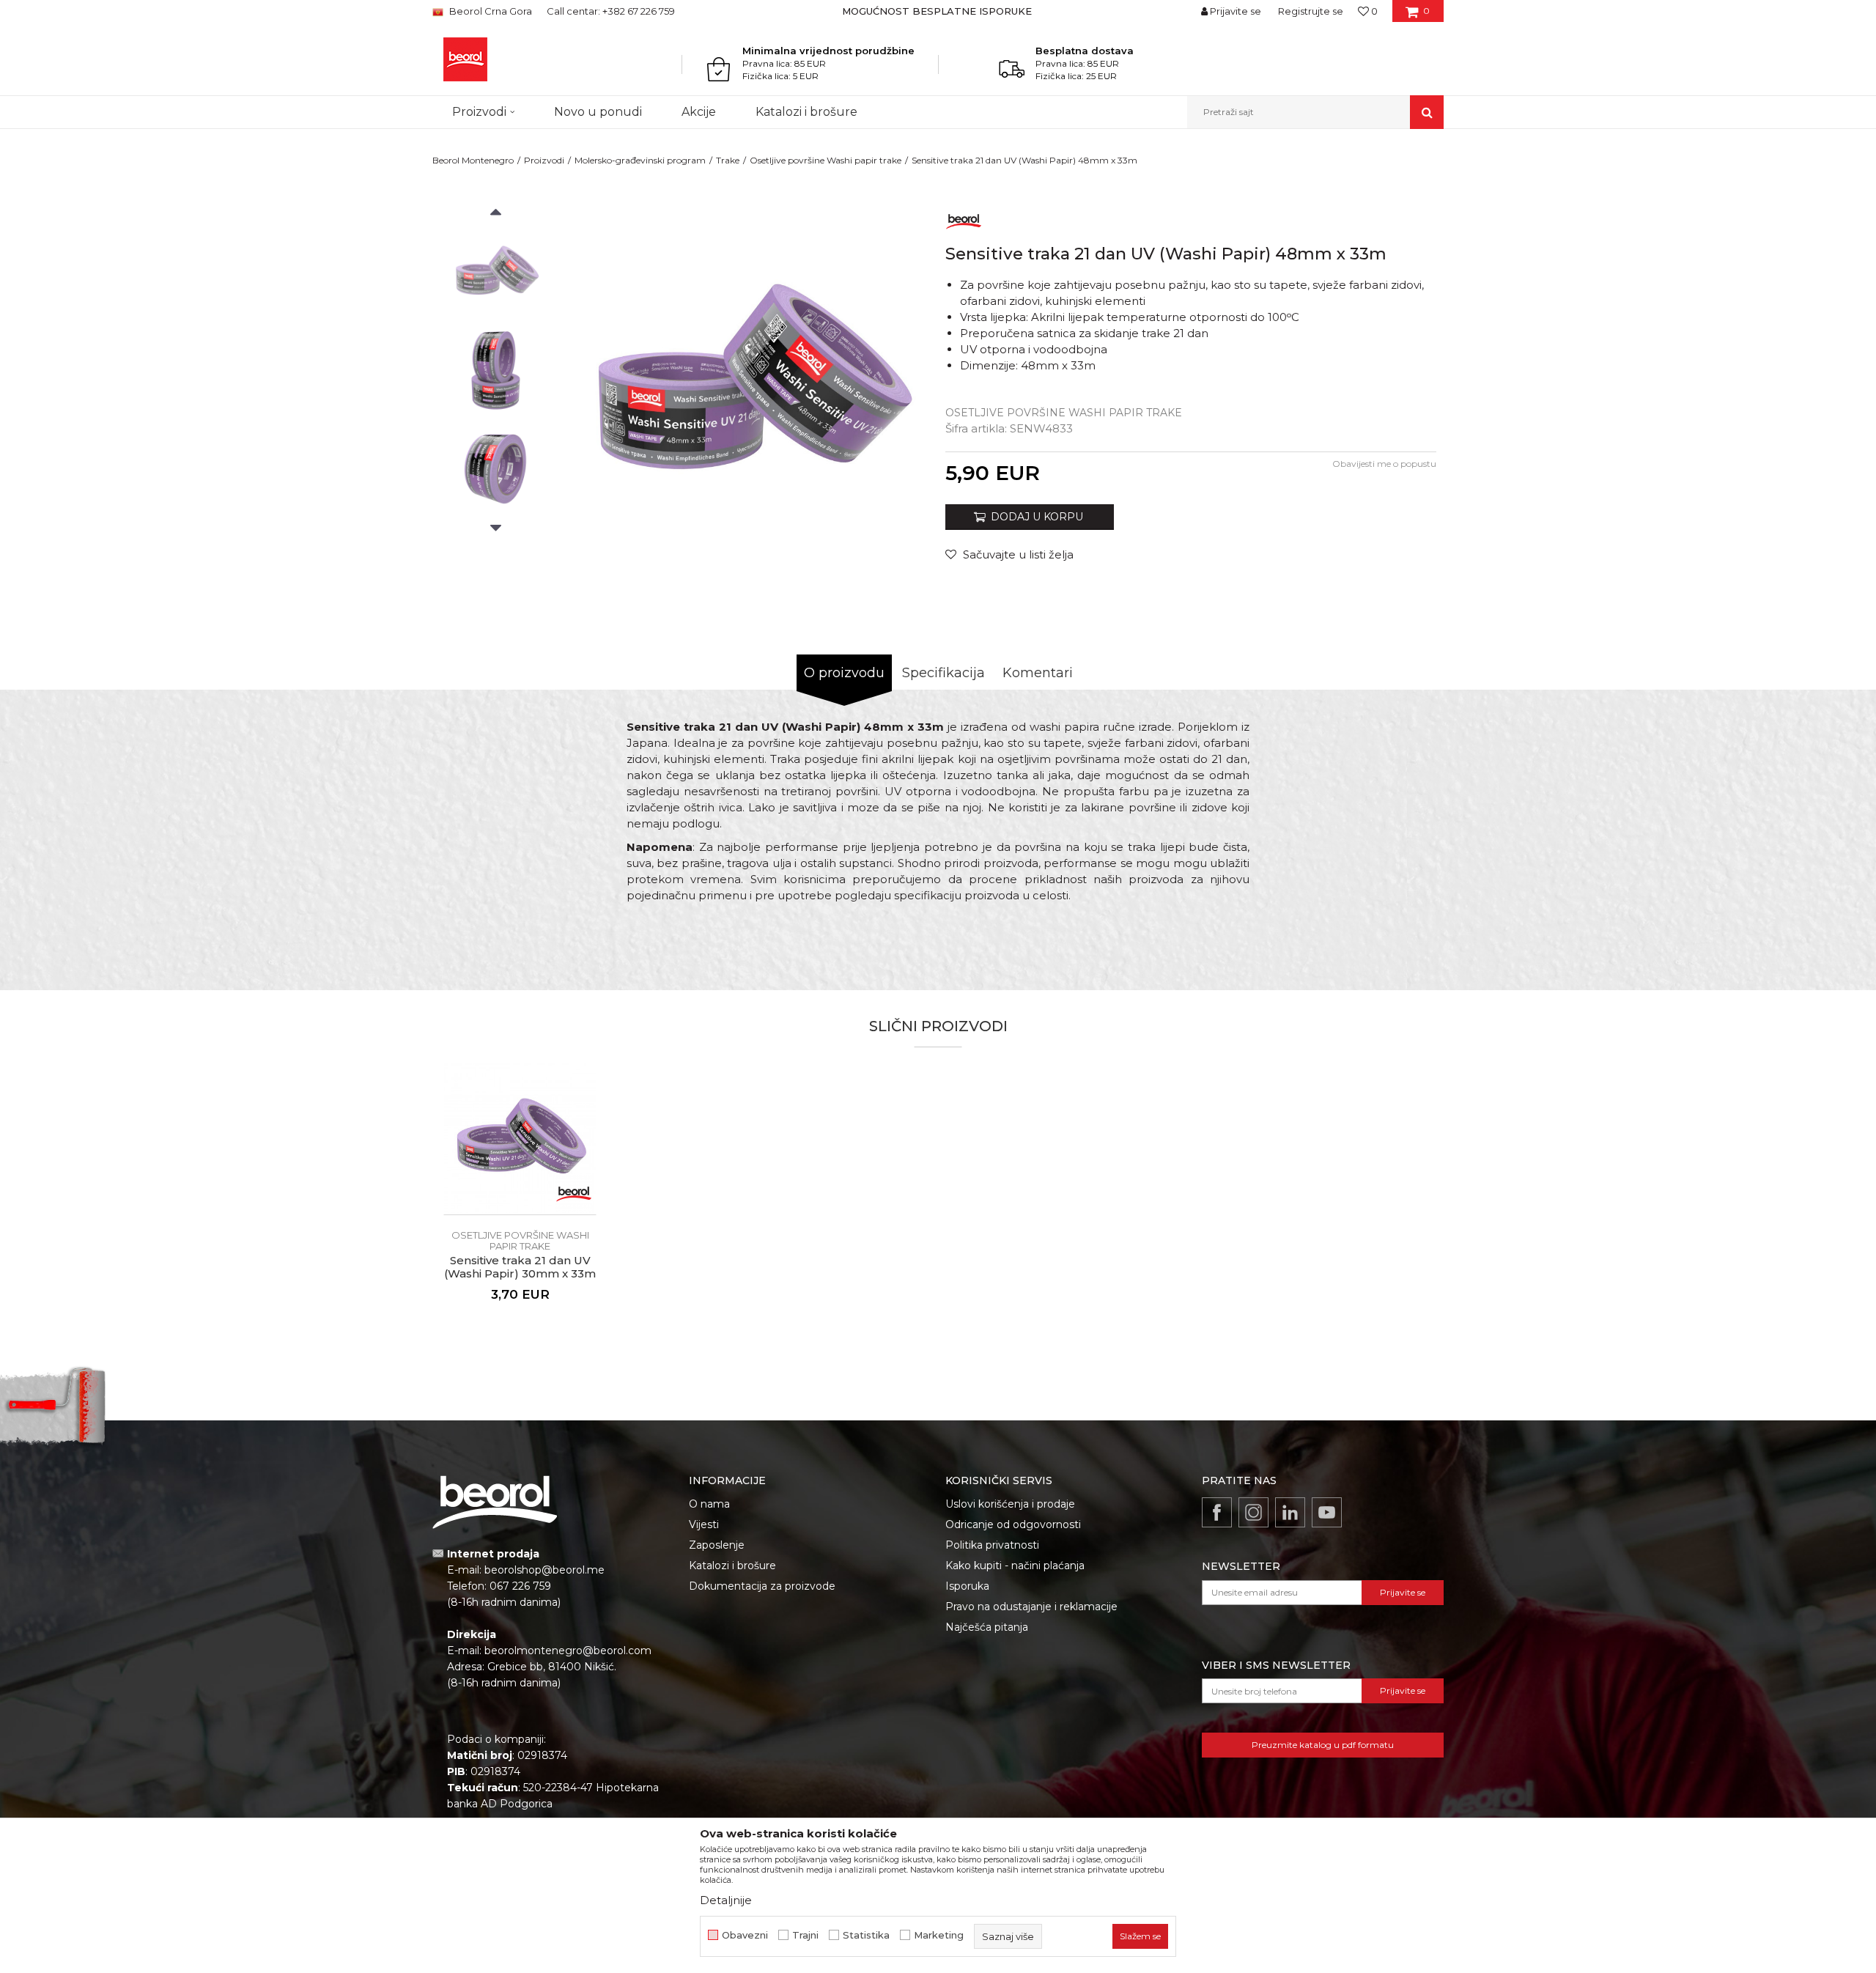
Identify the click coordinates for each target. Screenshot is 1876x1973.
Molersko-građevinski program (640, 160)
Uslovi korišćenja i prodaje (1010, 1504)
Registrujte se (1311, 11)
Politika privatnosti (992, 1545)
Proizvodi (544, 160)
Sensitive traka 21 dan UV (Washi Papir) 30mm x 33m (520, 1267)
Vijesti (704, 1524)
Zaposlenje (717, 1545)
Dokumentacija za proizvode (762, 1586)
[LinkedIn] (1290, 1512)
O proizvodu (844, 673)
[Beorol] (964, 219)
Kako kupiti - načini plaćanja (1015, 1566)
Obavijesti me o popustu (1384, 464)
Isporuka (967, 1586)
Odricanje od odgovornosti (1013, 1524)
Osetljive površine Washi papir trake (826, 160)
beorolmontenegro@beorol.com (568, 1651)
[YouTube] (1327, 1512)
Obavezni (745, 1935)
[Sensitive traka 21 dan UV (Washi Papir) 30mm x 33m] (520, 1139)
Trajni (805, 1935)
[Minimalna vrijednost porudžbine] (723, 69)
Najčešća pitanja (987, 1627)
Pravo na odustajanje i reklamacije (1031, 1607)
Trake (728, 160)
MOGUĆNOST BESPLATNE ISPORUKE (937, 11)
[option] (938, 11)
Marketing (939, 1935)
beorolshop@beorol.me (544, 1570)
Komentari (1038, 673)
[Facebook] (1217, 1512)
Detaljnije (726, 1900)
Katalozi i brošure (732, 1566)
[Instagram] (1253, 1512)
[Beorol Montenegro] (465, 59)
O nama (709, 1504)
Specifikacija (943, 673)
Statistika (866, 1935)
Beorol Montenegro (473, 160)
